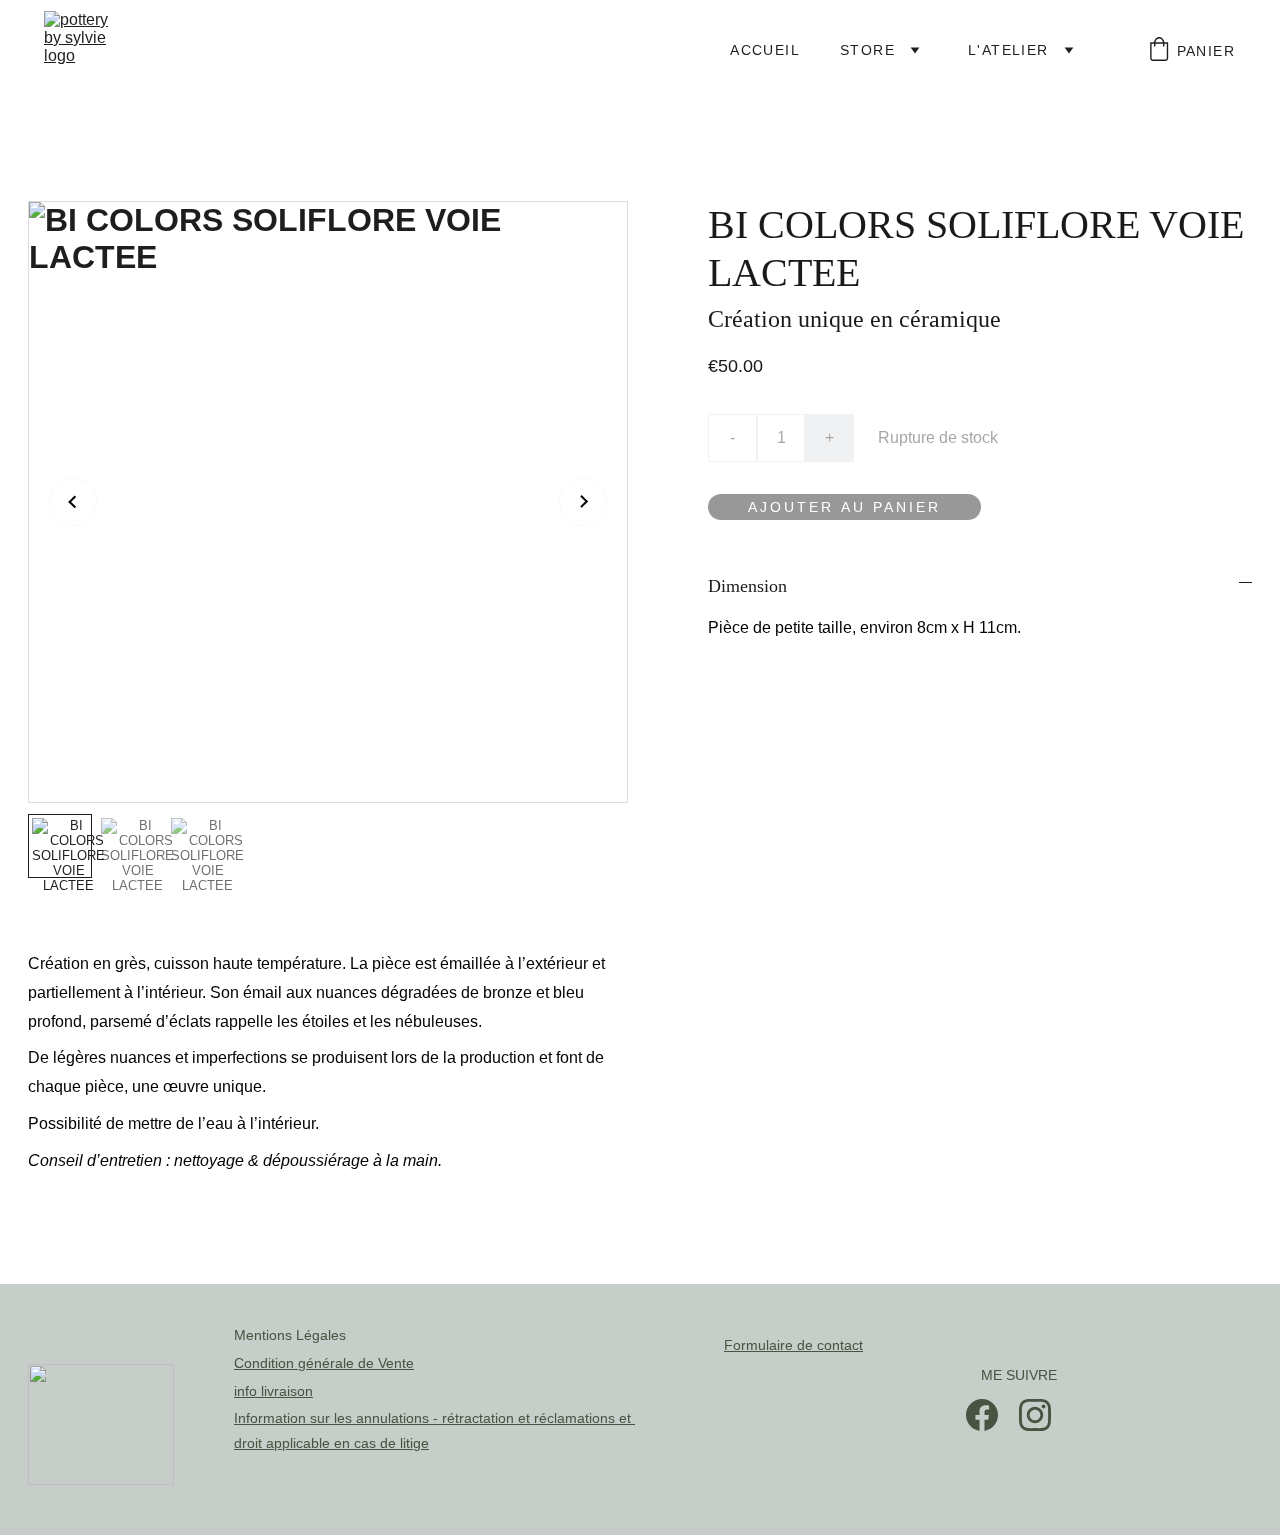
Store (867, 50)
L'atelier (1008, 50)
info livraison (273, 1391)
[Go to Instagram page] (1035, 1415)
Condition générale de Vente (324, 1363)
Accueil (765, 50)
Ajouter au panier (844, 507)
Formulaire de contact (793, 1345)
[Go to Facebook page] (982, 1415)
